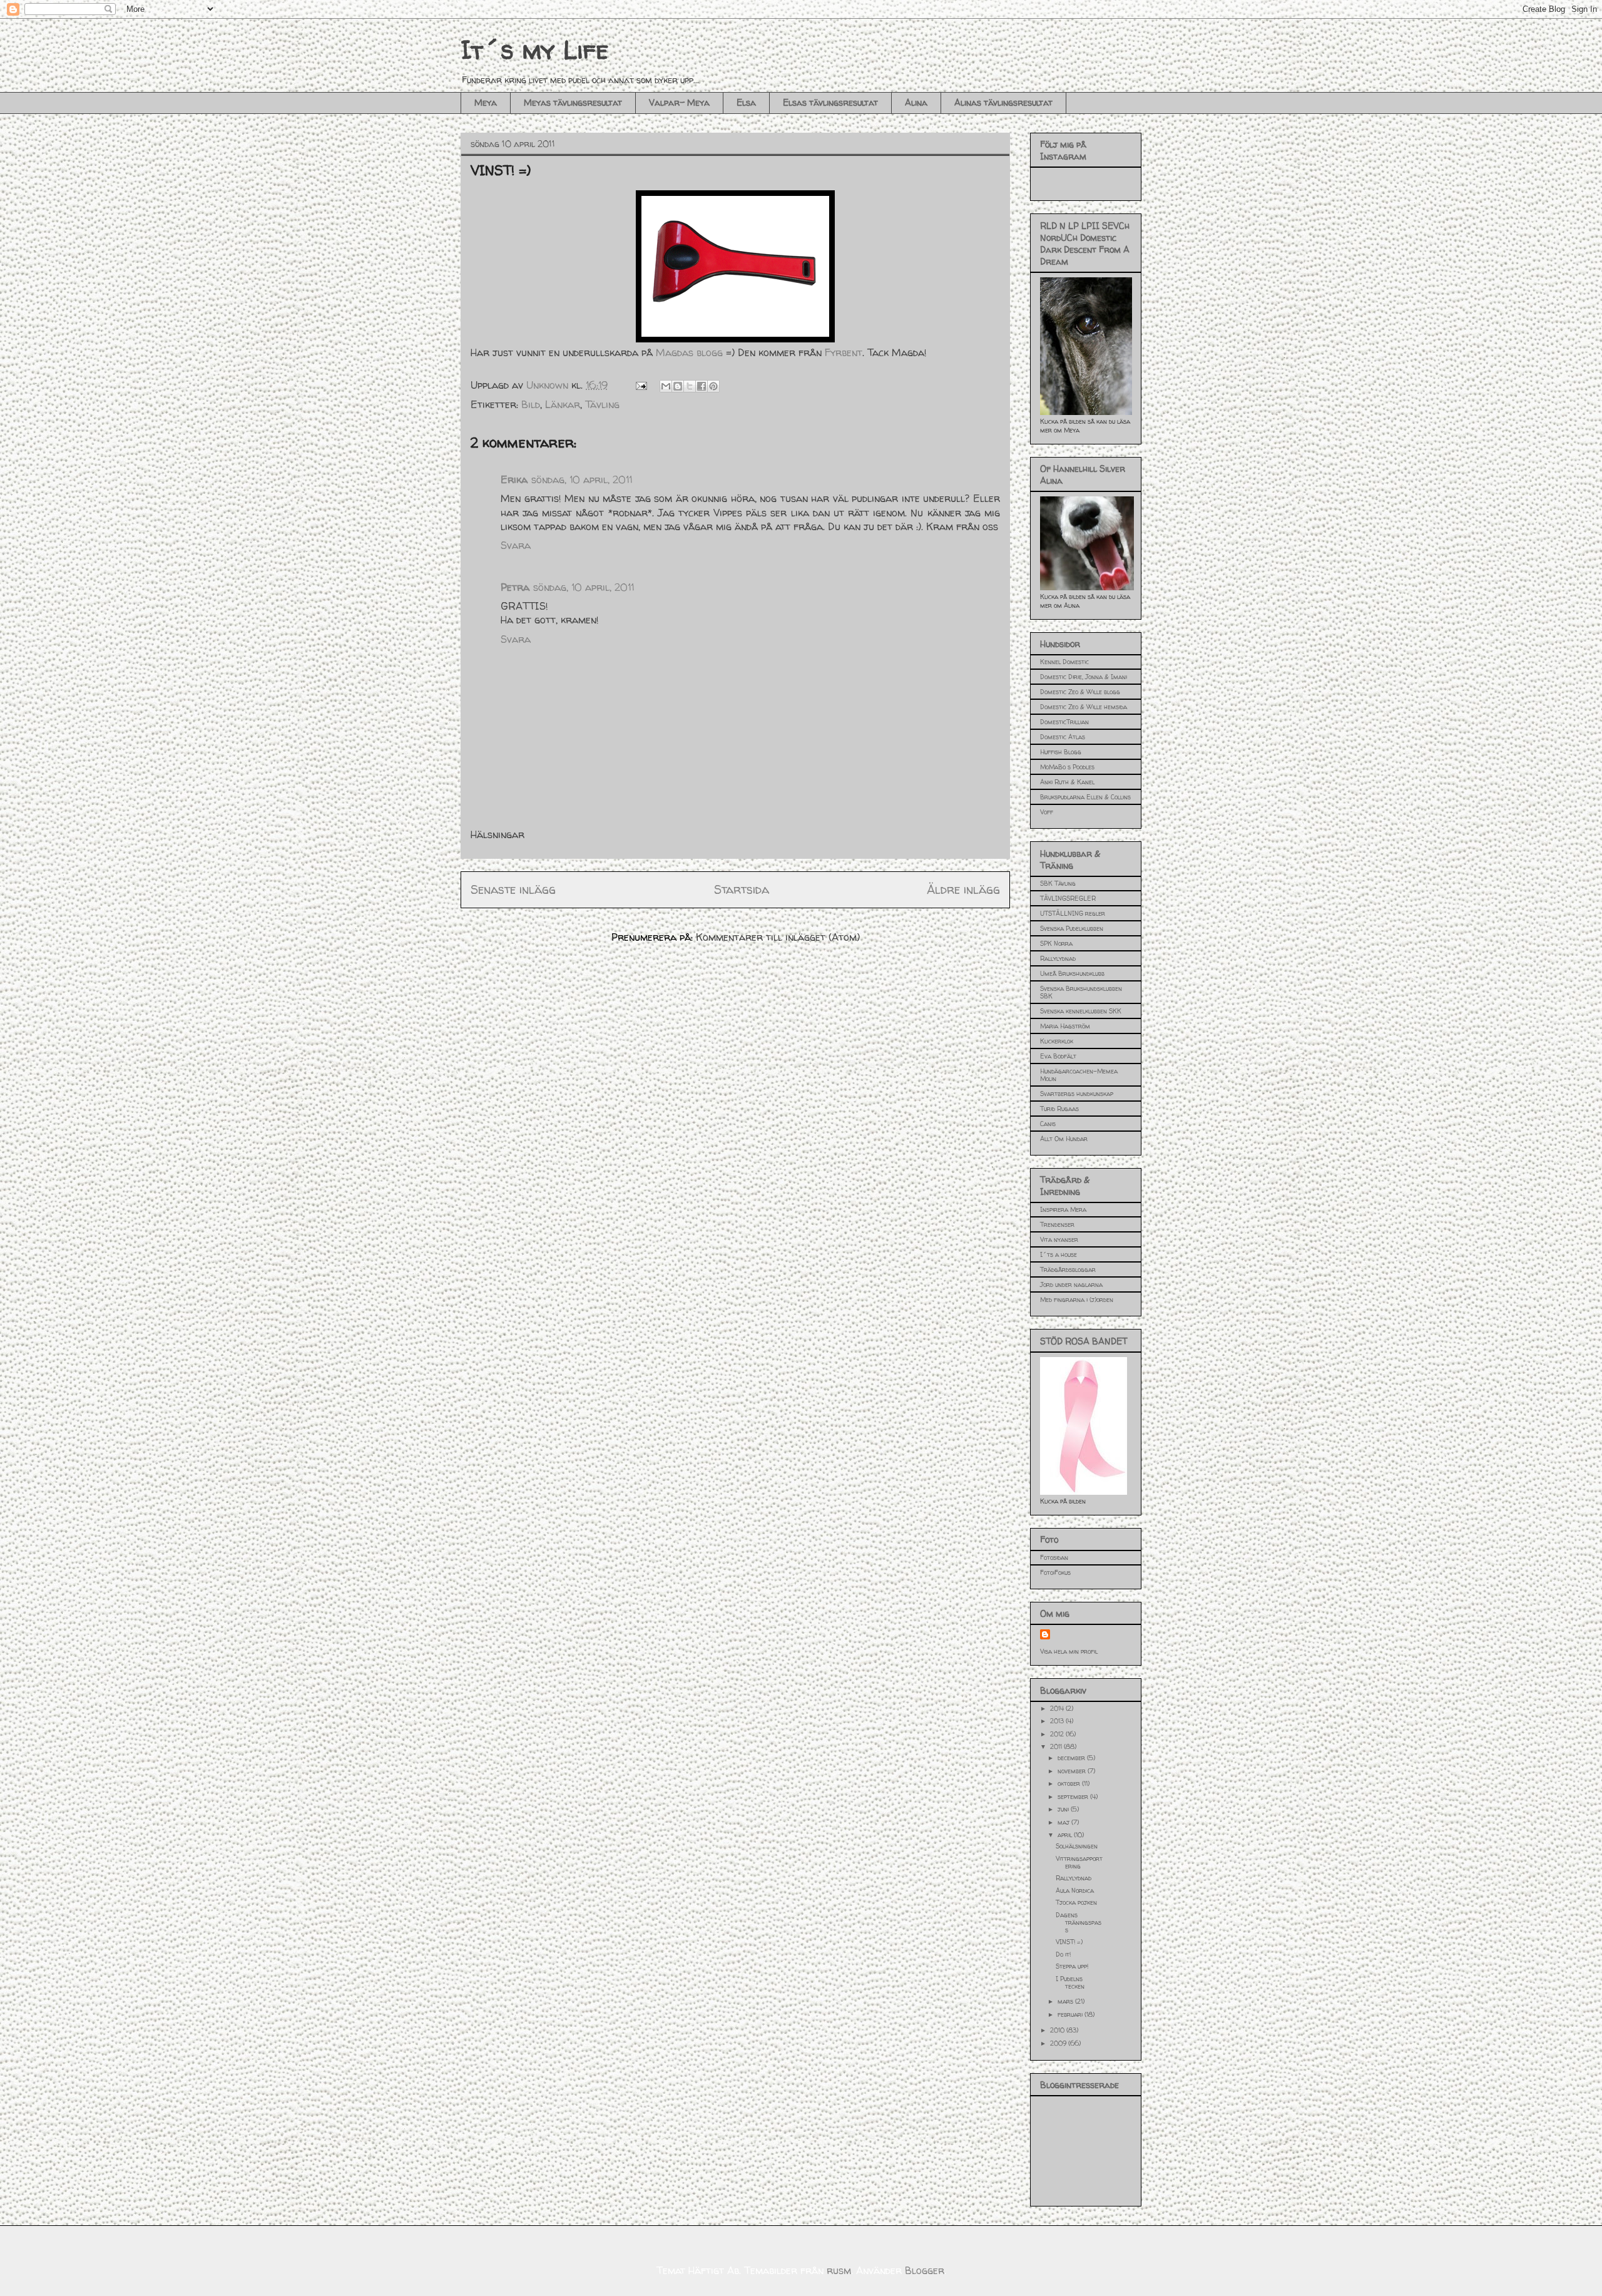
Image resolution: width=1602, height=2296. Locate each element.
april (1066, 1835)
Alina (916, 102)
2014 (1058, 1708)
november (1073, 1771)
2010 (1058, 2030)
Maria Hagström (1065, 1026)
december (1072, 1758)
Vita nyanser (1059, 1239)
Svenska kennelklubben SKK (1081, 1011)
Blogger (925, 2270)
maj (1064, 1822)
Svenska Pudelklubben (1072, 928)
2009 (1059, 2043)
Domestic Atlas (1063, 737)
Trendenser (1057, 1224)
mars (1066, 2001)
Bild (531, 404)
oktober (1070, 1783)
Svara (516, 545)
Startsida (742, 889)
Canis (1048, 1124)
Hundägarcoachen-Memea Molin (1079, 1075)
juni (1064, 1809)
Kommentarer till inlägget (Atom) (778, 937)
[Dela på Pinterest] (713, 386)
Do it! (1063, 1954)
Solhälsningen (1077, 1846)
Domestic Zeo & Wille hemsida (1084, 707)
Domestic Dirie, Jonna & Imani (1084, 677)
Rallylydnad (1058, 958)
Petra (515, 587)
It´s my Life (534, 50)
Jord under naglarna (1071, 1284)
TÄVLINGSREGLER (1068, 898)
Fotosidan (1054, 1557)
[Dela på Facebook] (702, 386)
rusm (839, 2270)
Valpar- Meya (679, 102)
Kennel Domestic (1064, 662)
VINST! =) (1069, 1942)
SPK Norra (1056, 943)
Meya (486, 102)
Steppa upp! (1072, 1966)
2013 (1058, 1721)
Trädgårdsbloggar (1068, 1269)
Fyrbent (844, 352)
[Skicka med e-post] (666, 386)
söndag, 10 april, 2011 (582, 479)
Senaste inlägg (513, 889)
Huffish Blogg (1061, 752)
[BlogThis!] (678, 386)
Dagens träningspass (1079, 1922)
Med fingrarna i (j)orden (1077, 1299)
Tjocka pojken (1076, 1902)
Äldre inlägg (963, 889)
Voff (1047, 812)
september (1074, 1796)
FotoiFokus (1055, 1572)
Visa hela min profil (1069, 1651)
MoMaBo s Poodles (1067, 767)
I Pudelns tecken (1070, 1982)
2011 (1057, 1746)
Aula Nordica (1075, 1890)
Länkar (563, 404)
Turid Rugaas (1059, 1109)
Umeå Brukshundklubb (1072, 973)
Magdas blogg (689, 352)
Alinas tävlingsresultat (1003, 102)
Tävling (602, 404)
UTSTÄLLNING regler (1073, 913)
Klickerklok (1057, 1041)
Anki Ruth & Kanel (1067, 782)
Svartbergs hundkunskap (1077, 1094)
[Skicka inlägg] (640, 385)
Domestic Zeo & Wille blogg (1080, 692)
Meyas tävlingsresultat (573, 102)
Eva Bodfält (1058, 1056)
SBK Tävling (1058, 883)
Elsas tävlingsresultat (830, 102)
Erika (514, 479)
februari (1071, 2014)
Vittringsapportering (1079, 1862)
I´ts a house (1059, 1254)
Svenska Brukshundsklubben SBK (1081, 992)
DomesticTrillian (1064, 722)
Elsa (746, 102)
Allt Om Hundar (1064, 1139)
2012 (1058, 1734)
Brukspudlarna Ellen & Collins (1085, 797)
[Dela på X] (690, 386)
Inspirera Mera (1063, 1209)
